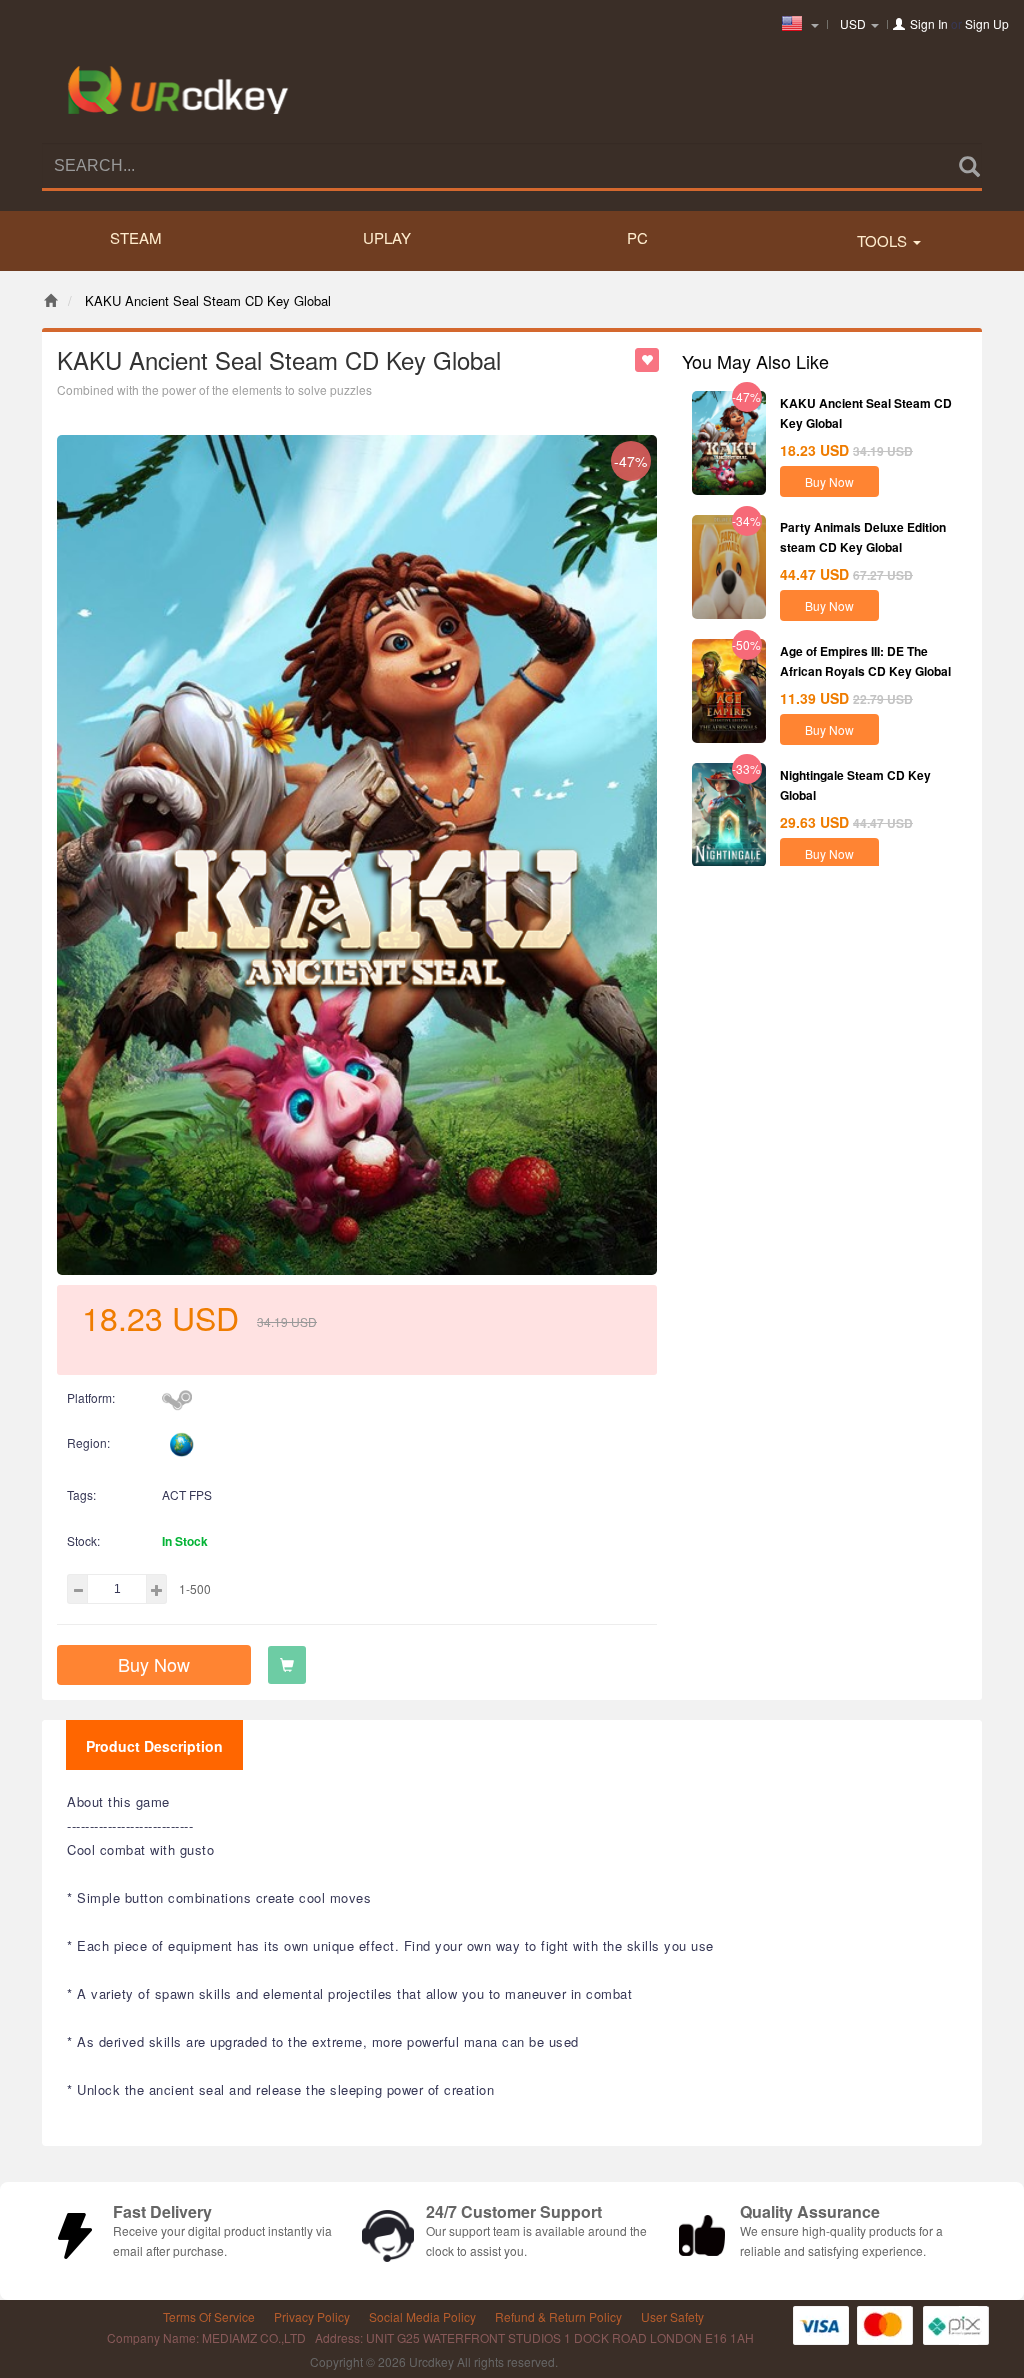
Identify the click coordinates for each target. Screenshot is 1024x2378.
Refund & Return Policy (558, 2316)
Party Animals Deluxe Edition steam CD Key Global (863, 536)
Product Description (154, 1746)
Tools (884, 240)
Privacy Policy (312, 2316)
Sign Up (987, 23)
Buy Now (154, 1664)
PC (637, 237)
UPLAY (387, 237)
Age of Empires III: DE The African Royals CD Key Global (865, 660)
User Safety (672, 2316)
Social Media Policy (422, 2316)
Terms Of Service (209, 2316)
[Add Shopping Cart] (287, 1665)
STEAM (136, 237)
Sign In (929, 23)
